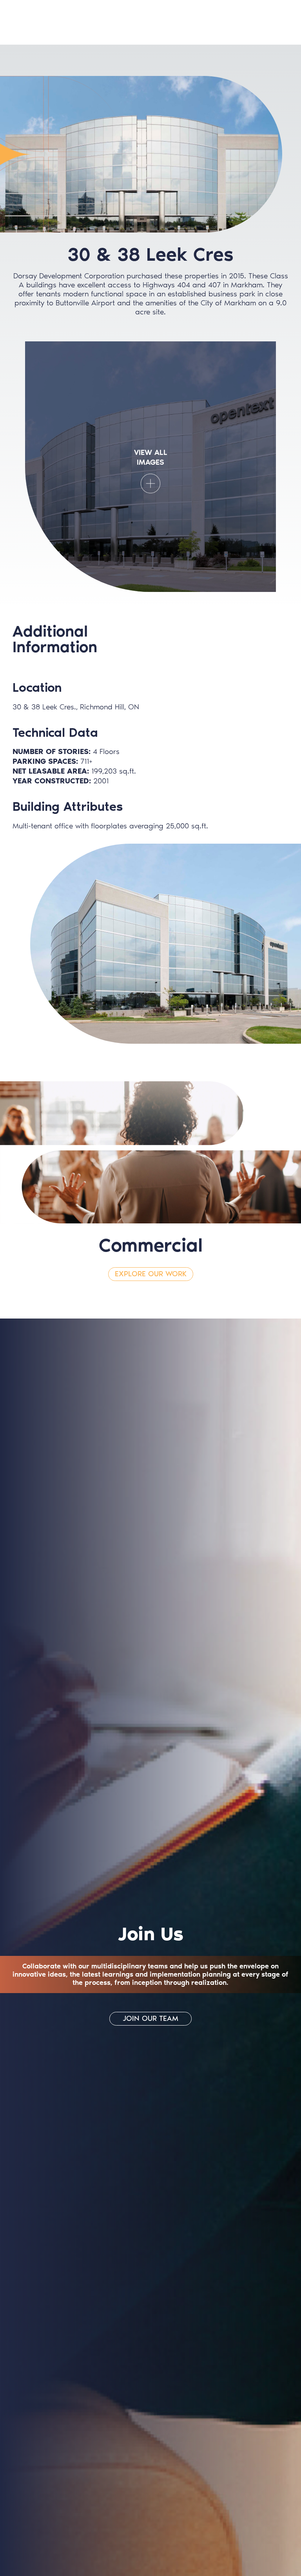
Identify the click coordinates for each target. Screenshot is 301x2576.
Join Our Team (150, 2018)
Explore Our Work (151, 1274)
